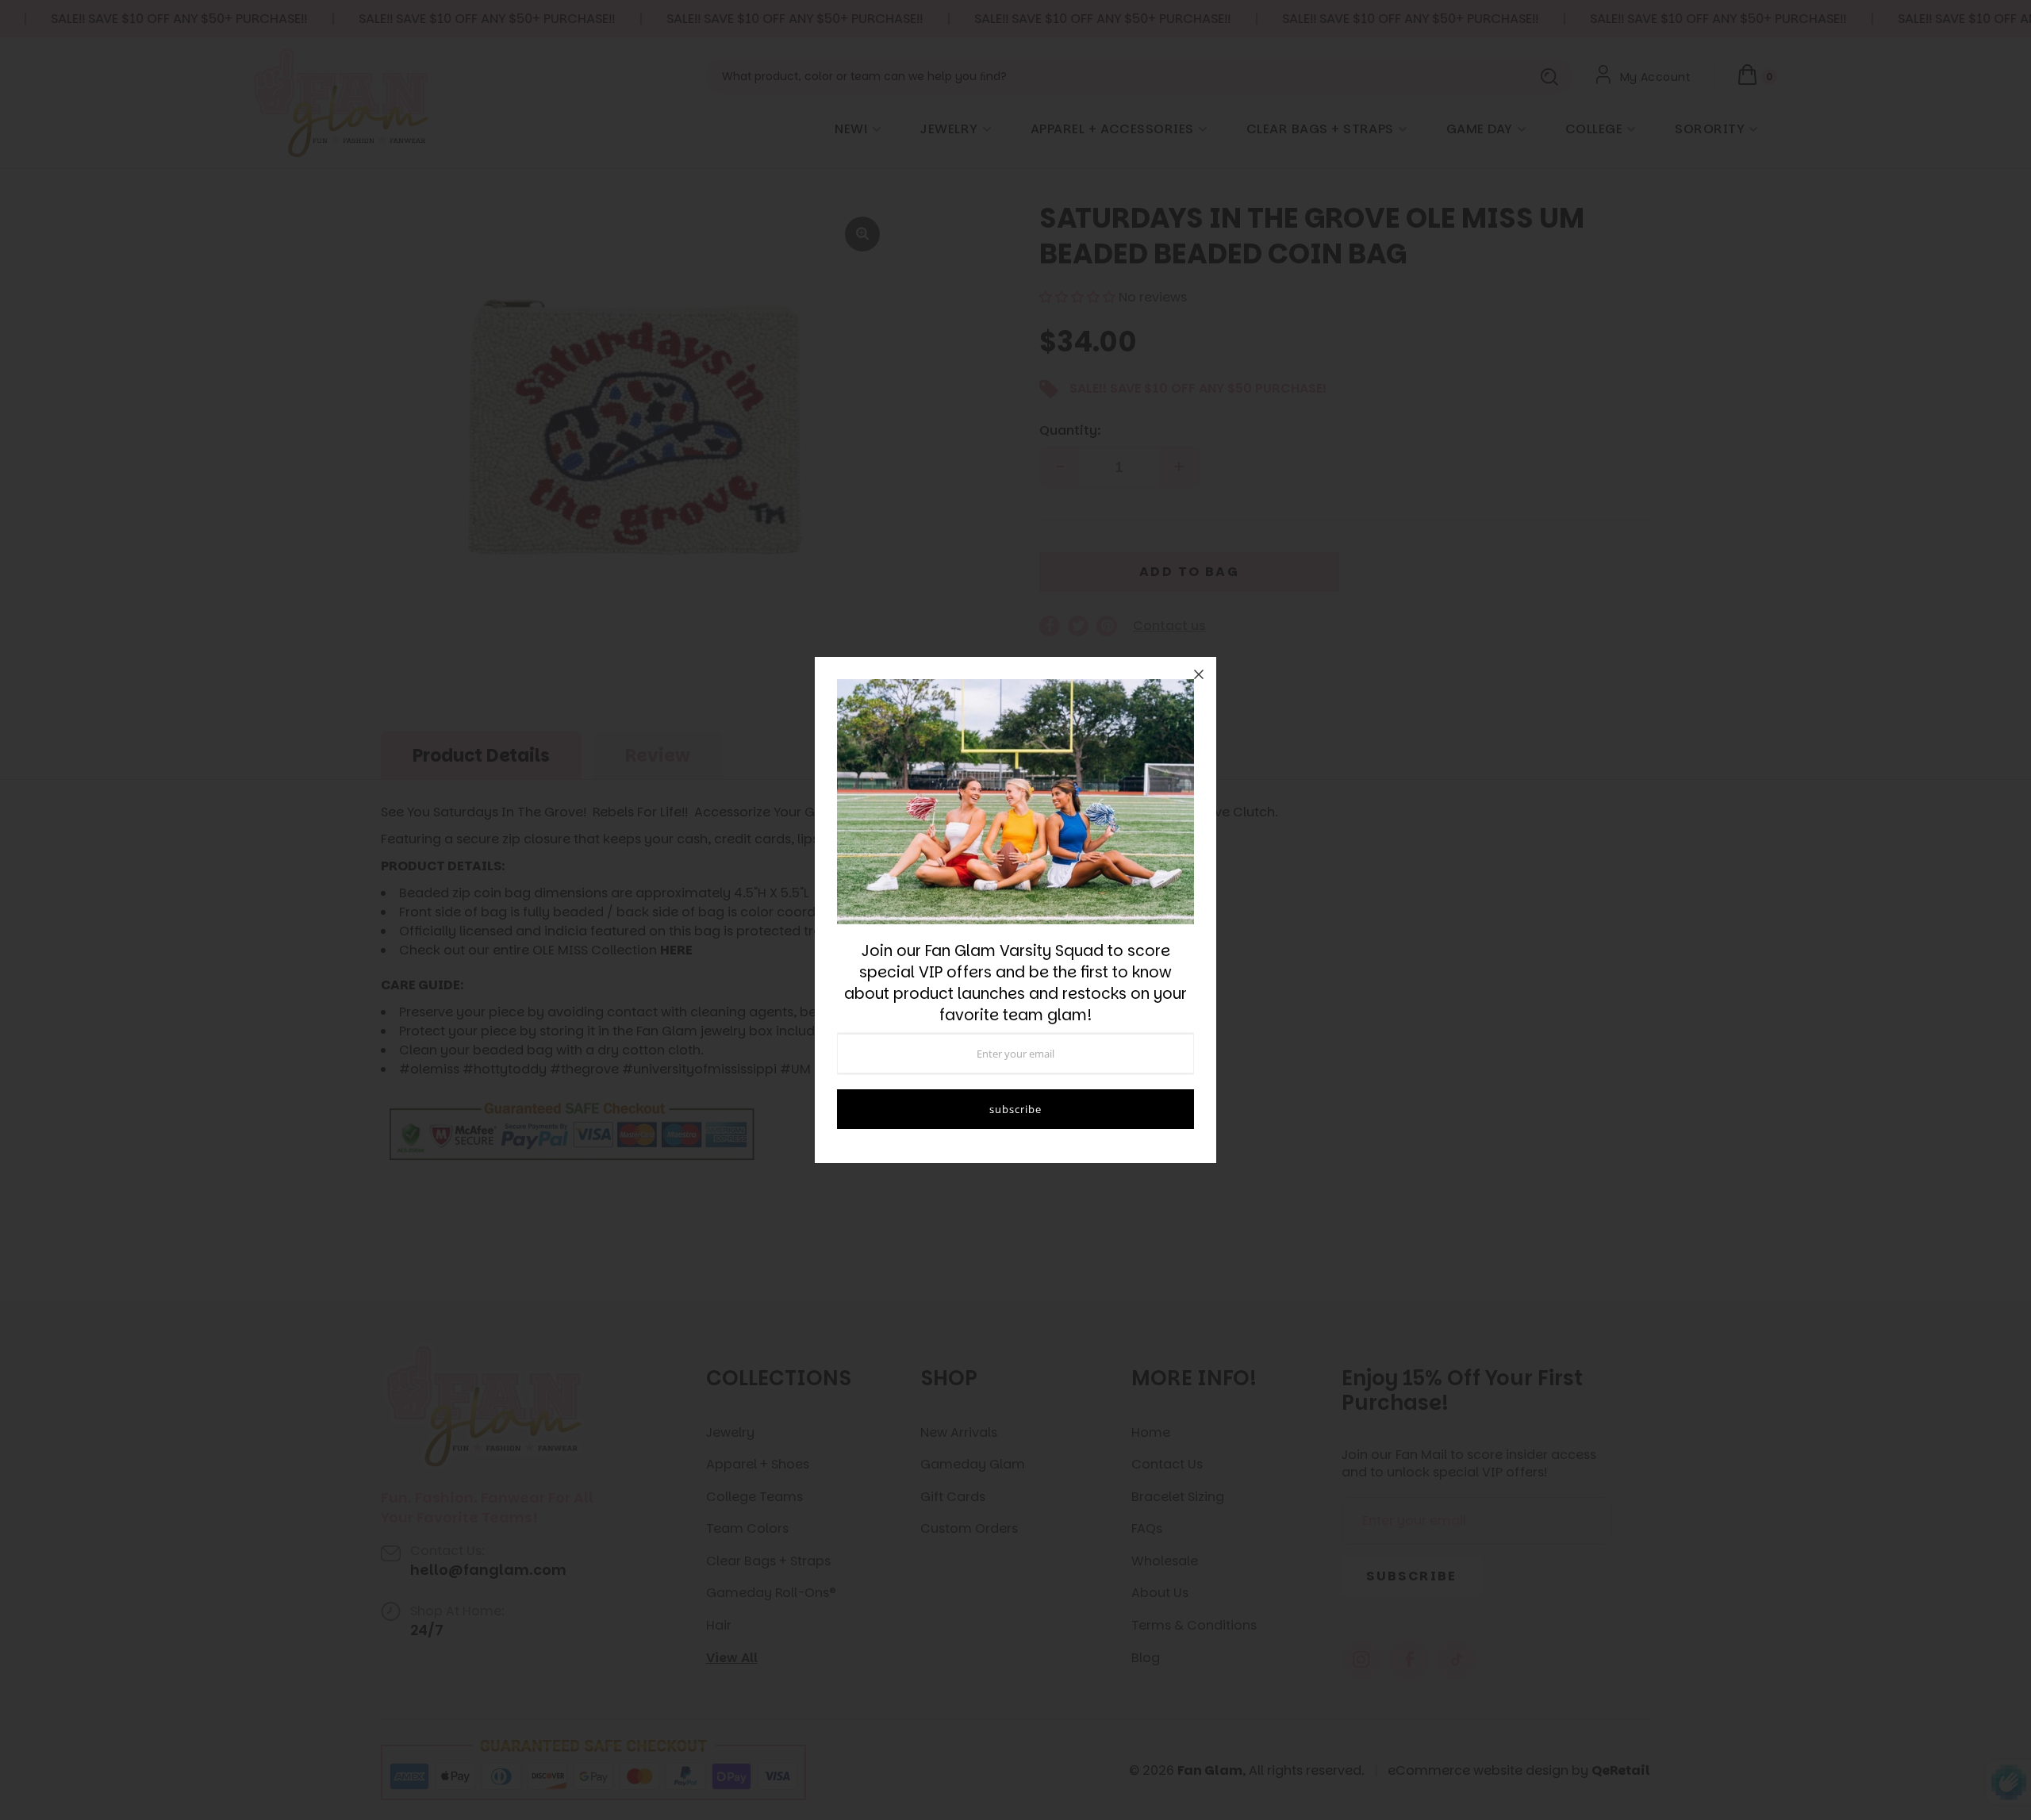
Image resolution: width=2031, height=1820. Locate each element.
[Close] (1199, 674)
